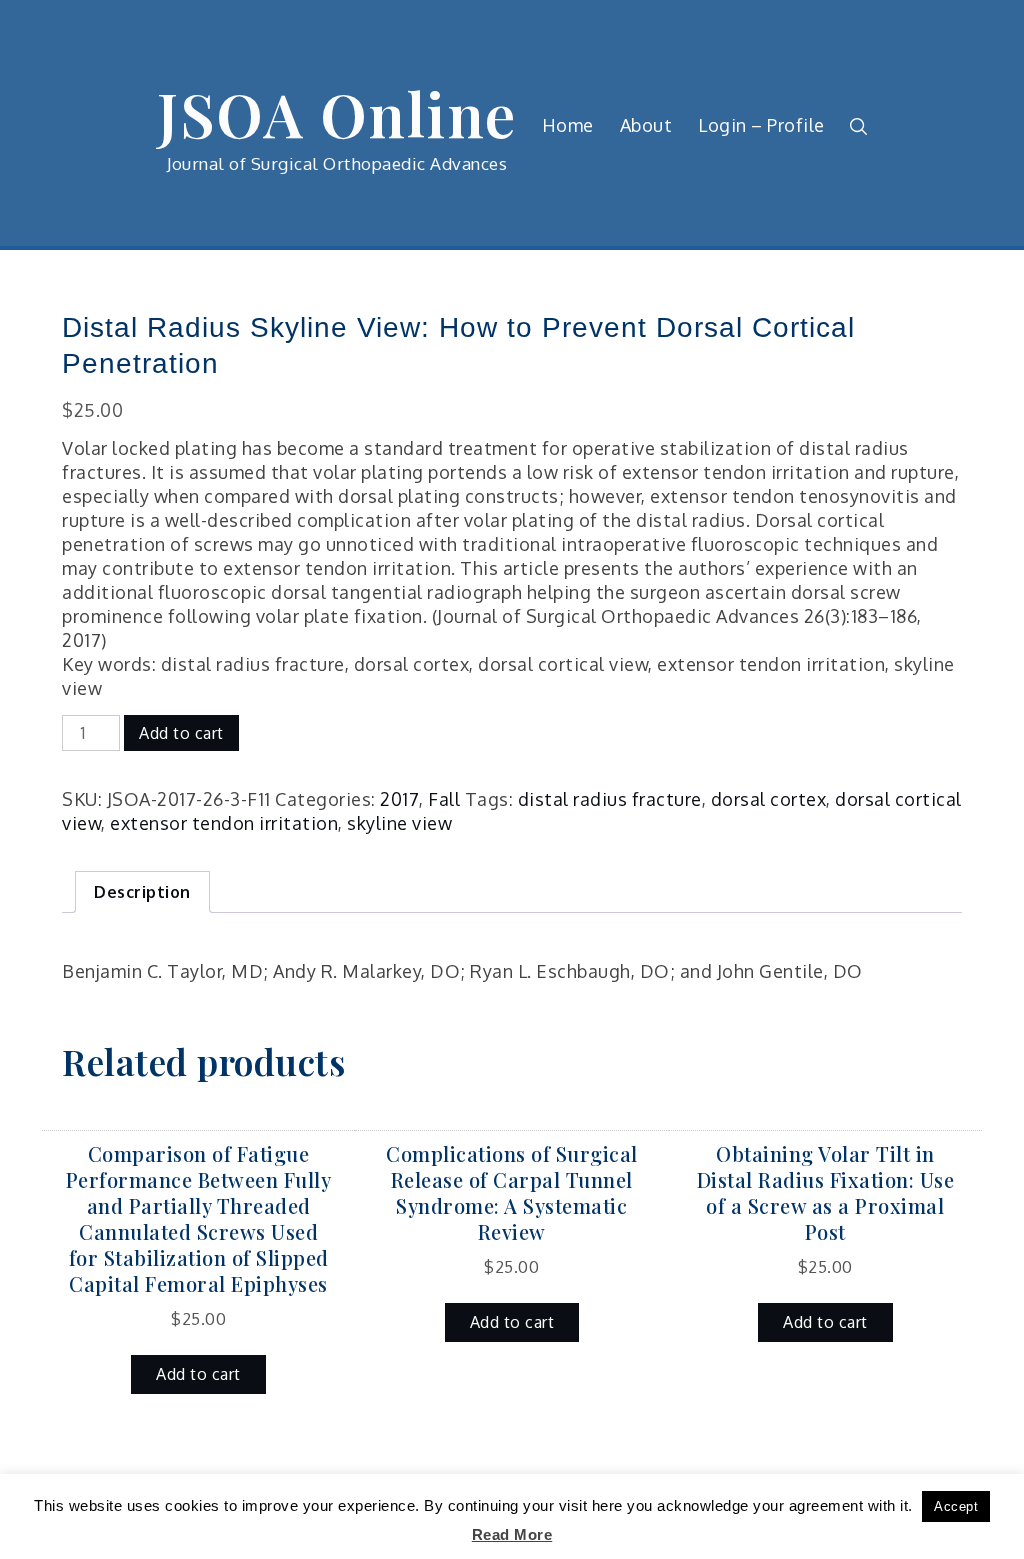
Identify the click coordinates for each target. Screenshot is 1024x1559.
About (646, 125)
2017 (399, 799)
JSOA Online (337, 113)
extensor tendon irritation (224, 823)
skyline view (399, 823)
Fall (444, 799)
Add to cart (181, 733)
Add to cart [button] (198, 1374)
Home (568, 125)
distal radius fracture (610, 799)
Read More (512, 1534)
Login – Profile (761, 125)
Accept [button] (956, 1506)
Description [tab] (142, 892)
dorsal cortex (769, 799)
